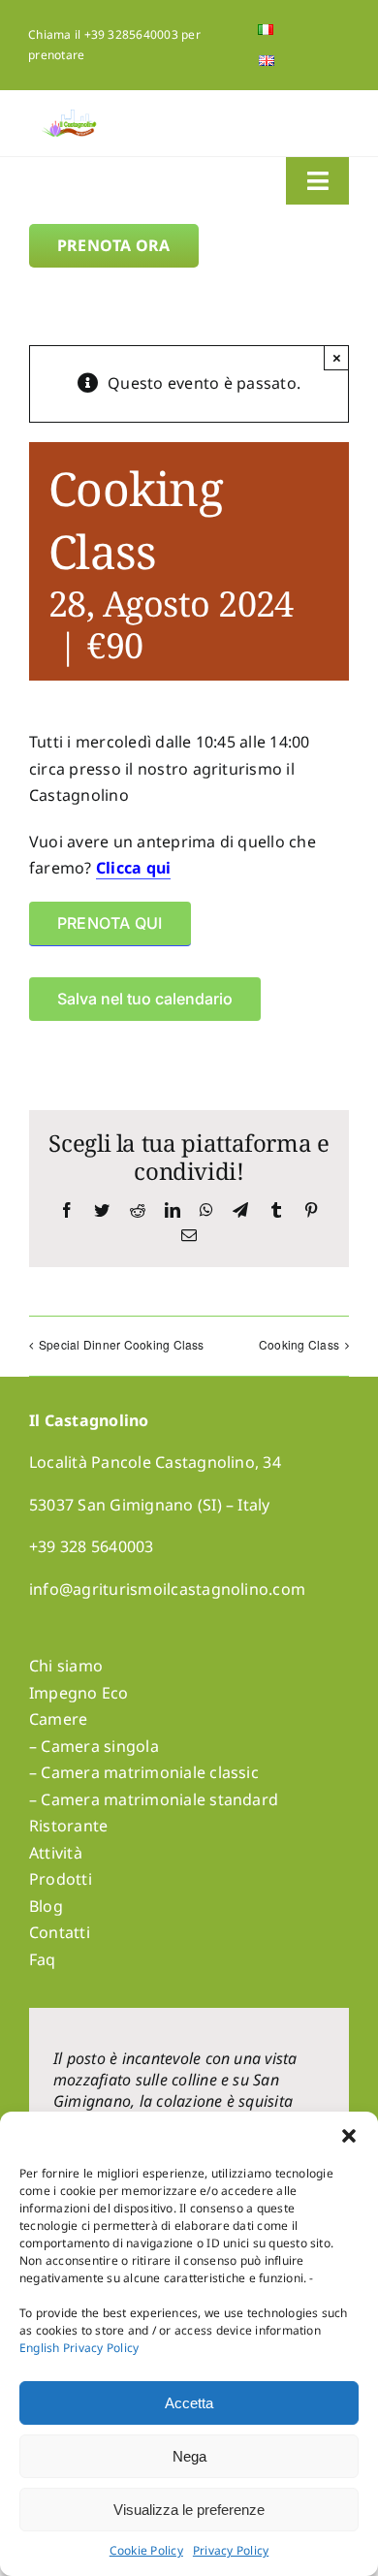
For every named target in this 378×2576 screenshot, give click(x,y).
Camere (58, 1719)
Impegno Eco (79, 1693)
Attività (56, 1853)
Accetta (189, 2403)
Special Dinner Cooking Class (122, 1344)
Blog (46, 1906)
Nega (189, 2456)
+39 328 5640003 (92, 1546)
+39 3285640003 (131, 34)
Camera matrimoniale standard (159, 1799)
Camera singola (99, 1746)
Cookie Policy (146, 2550)
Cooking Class (299, 1344)
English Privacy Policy (79, 2348)
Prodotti (61, 1879)
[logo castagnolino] (70, 117)
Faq (43, 1959)
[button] (349, 2136)
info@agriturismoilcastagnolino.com (167, 1589)
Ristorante (68, 1826)
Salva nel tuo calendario (145, 999)
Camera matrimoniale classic (149, 1772)
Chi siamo (66, 1666)
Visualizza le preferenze (189, 2510)
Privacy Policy (231, 2550)
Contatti (60, 1932)
